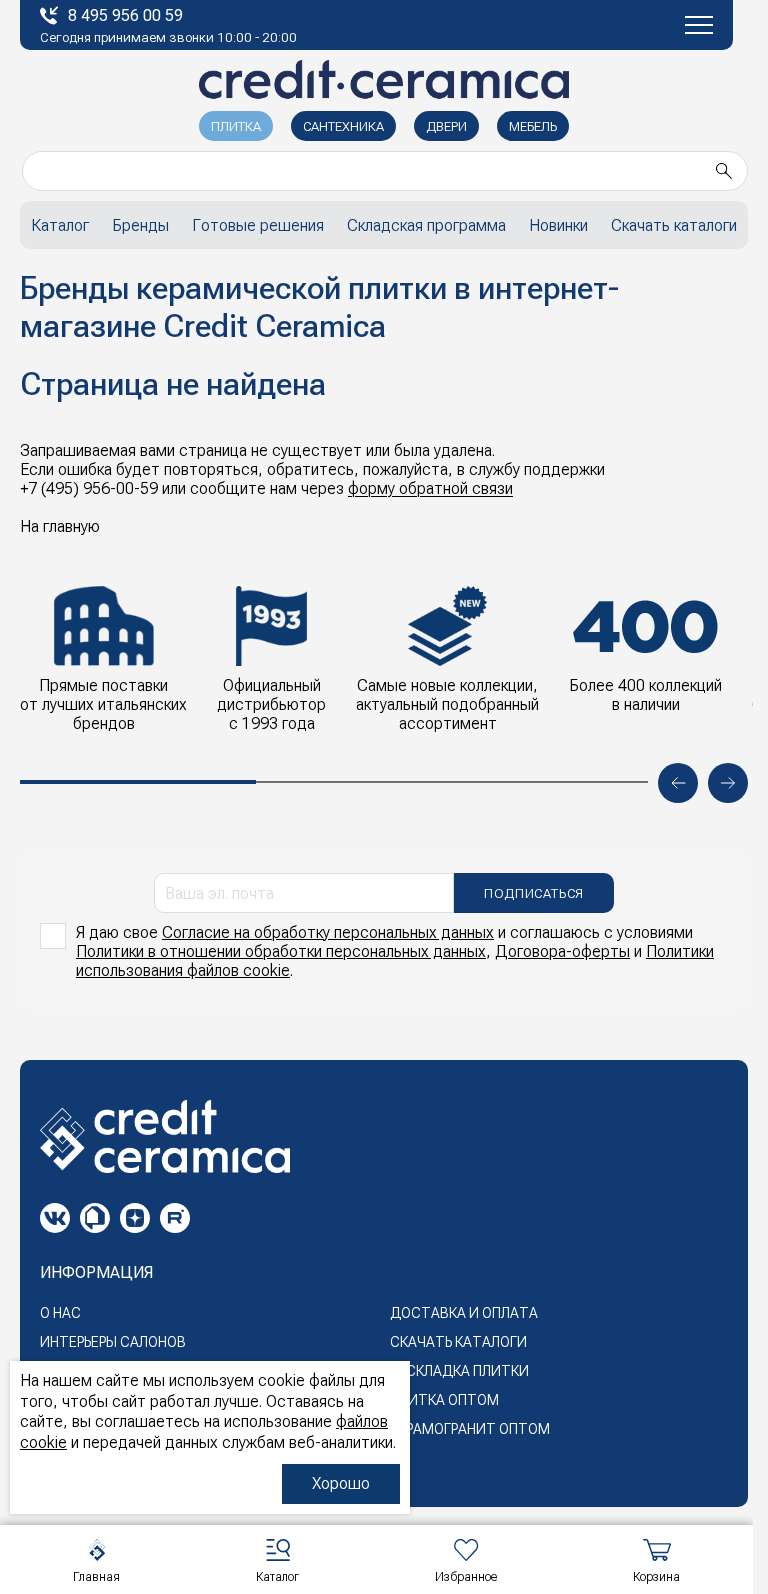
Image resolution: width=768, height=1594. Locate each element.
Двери (446, 126)
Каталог (60, 225)
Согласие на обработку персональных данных (328, 932)
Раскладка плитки (459, 1371)
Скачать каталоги (674, 225)
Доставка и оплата (464, 1313)
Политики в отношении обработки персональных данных (281, 951)
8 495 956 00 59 (125, 15)
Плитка (236, 126)
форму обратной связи (430, 488)
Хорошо (341, 1483)
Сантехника (343, 126)
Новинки (558, 225)
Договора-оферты (562, 951)
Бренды (140, 225)
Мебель (533, 126)
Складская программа (426, 225)
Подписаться (534, 893)
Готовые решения (258, 225)
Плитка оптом (444, 1400)
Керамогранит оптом (470, 1429)
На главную (60, 526)
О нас (60, 1313)
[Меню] (699, 25)
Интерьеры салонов (113, 1342)
